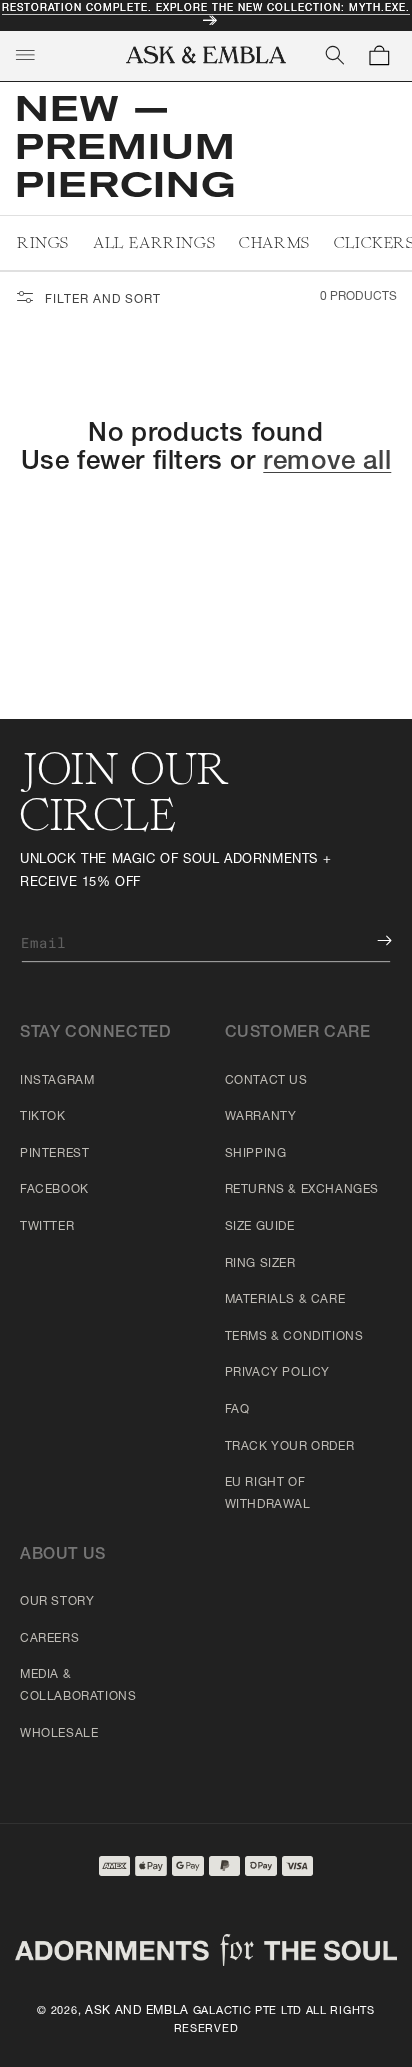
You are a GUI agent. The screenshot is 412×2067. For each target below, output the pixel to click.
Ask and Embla (137, 2011)
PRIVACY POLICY (277, 1373)
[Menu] (25, 55)
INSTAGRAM (57, 1081)
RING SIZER (260, 1264)
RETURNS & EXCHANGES (302, 1190)
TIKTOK (43, 1117)
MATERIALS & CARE (285, 1300)
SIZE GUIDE (260, 1227)
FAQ (237, 1410)
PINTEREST (54, 1154)
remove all (327, 463)
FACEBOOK (54, 1190)
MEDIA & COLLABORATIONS (78, 1686)
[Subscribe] (370, 940)
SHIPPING (256, 1154)
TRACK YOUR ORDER (290, 1447)
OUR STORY (57, 1602)
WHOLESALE (59, 1734)
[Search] (335, 55)
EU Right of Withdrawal (268, 1494)
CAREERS (49, 1639)
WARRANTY (261, 1117)
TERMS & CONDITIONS (294, 1337)
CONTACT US (266, 1081)
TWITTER (47, 1227)
